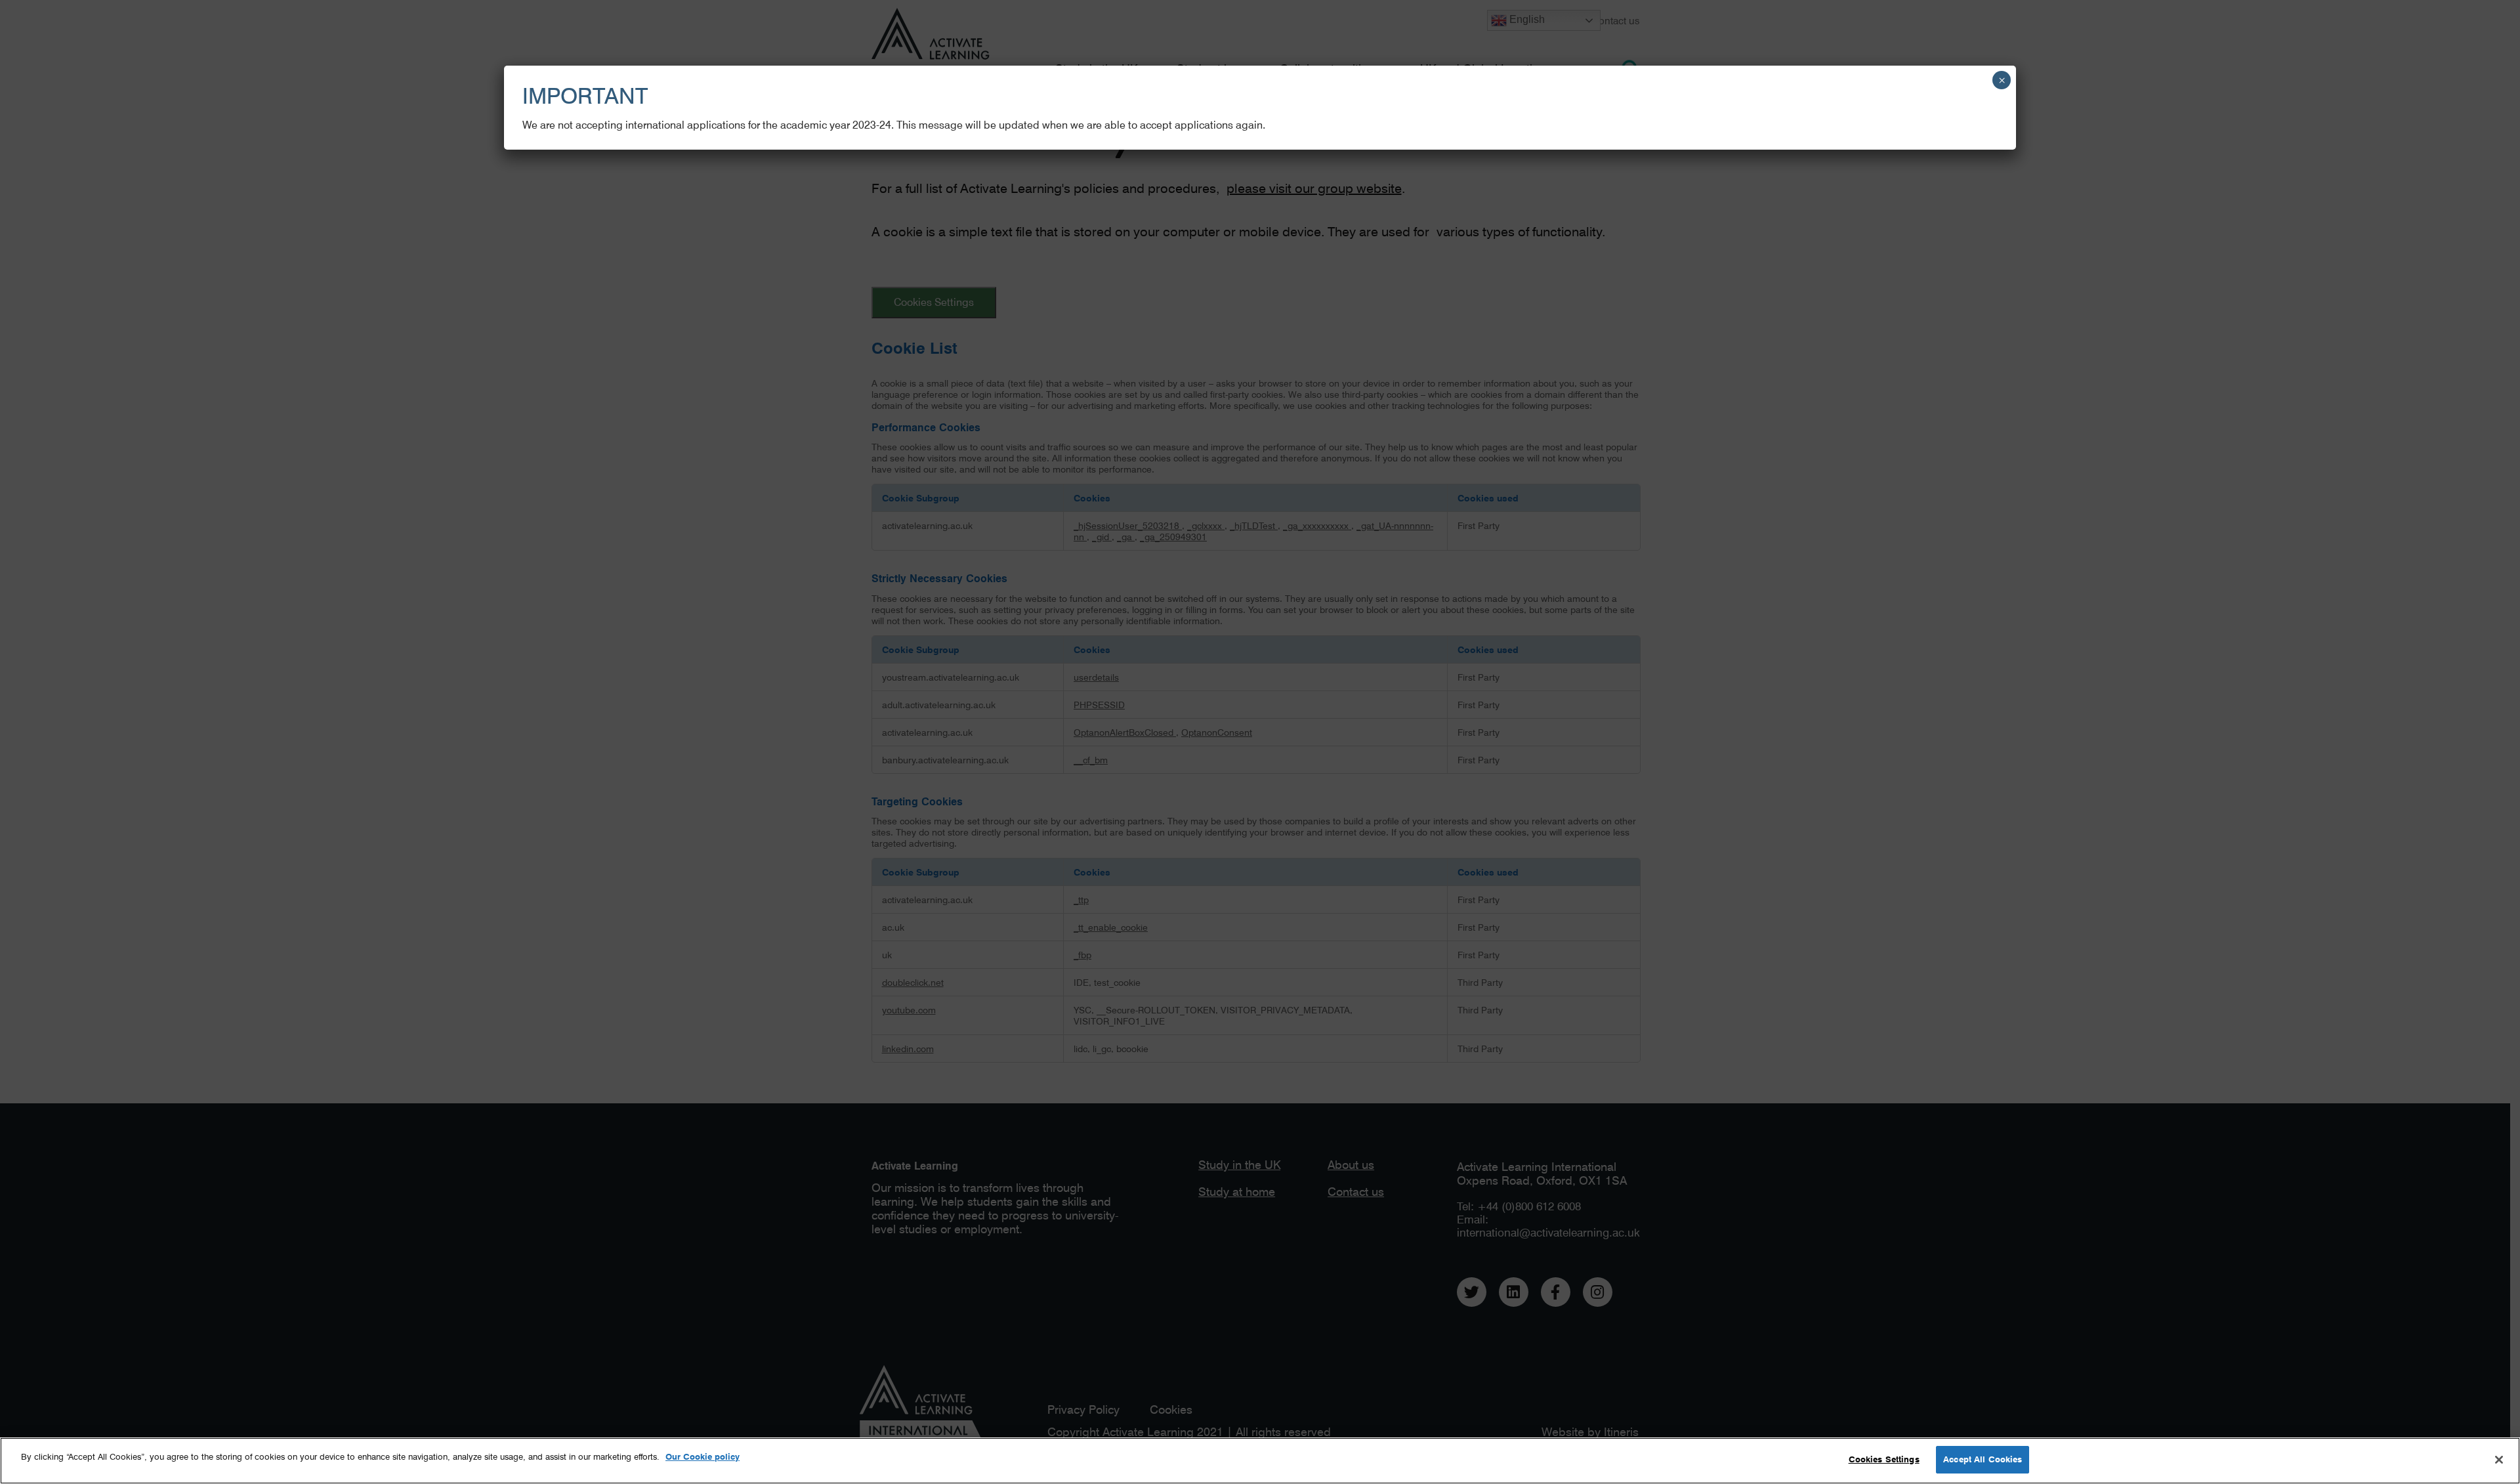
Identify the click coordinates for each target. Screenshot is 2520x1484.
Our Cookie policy (703, 1456)
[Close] (2499, 1460)
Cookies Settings (1884, 1459)
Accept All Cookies (1983, 1459)
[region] (1260, 1461)
